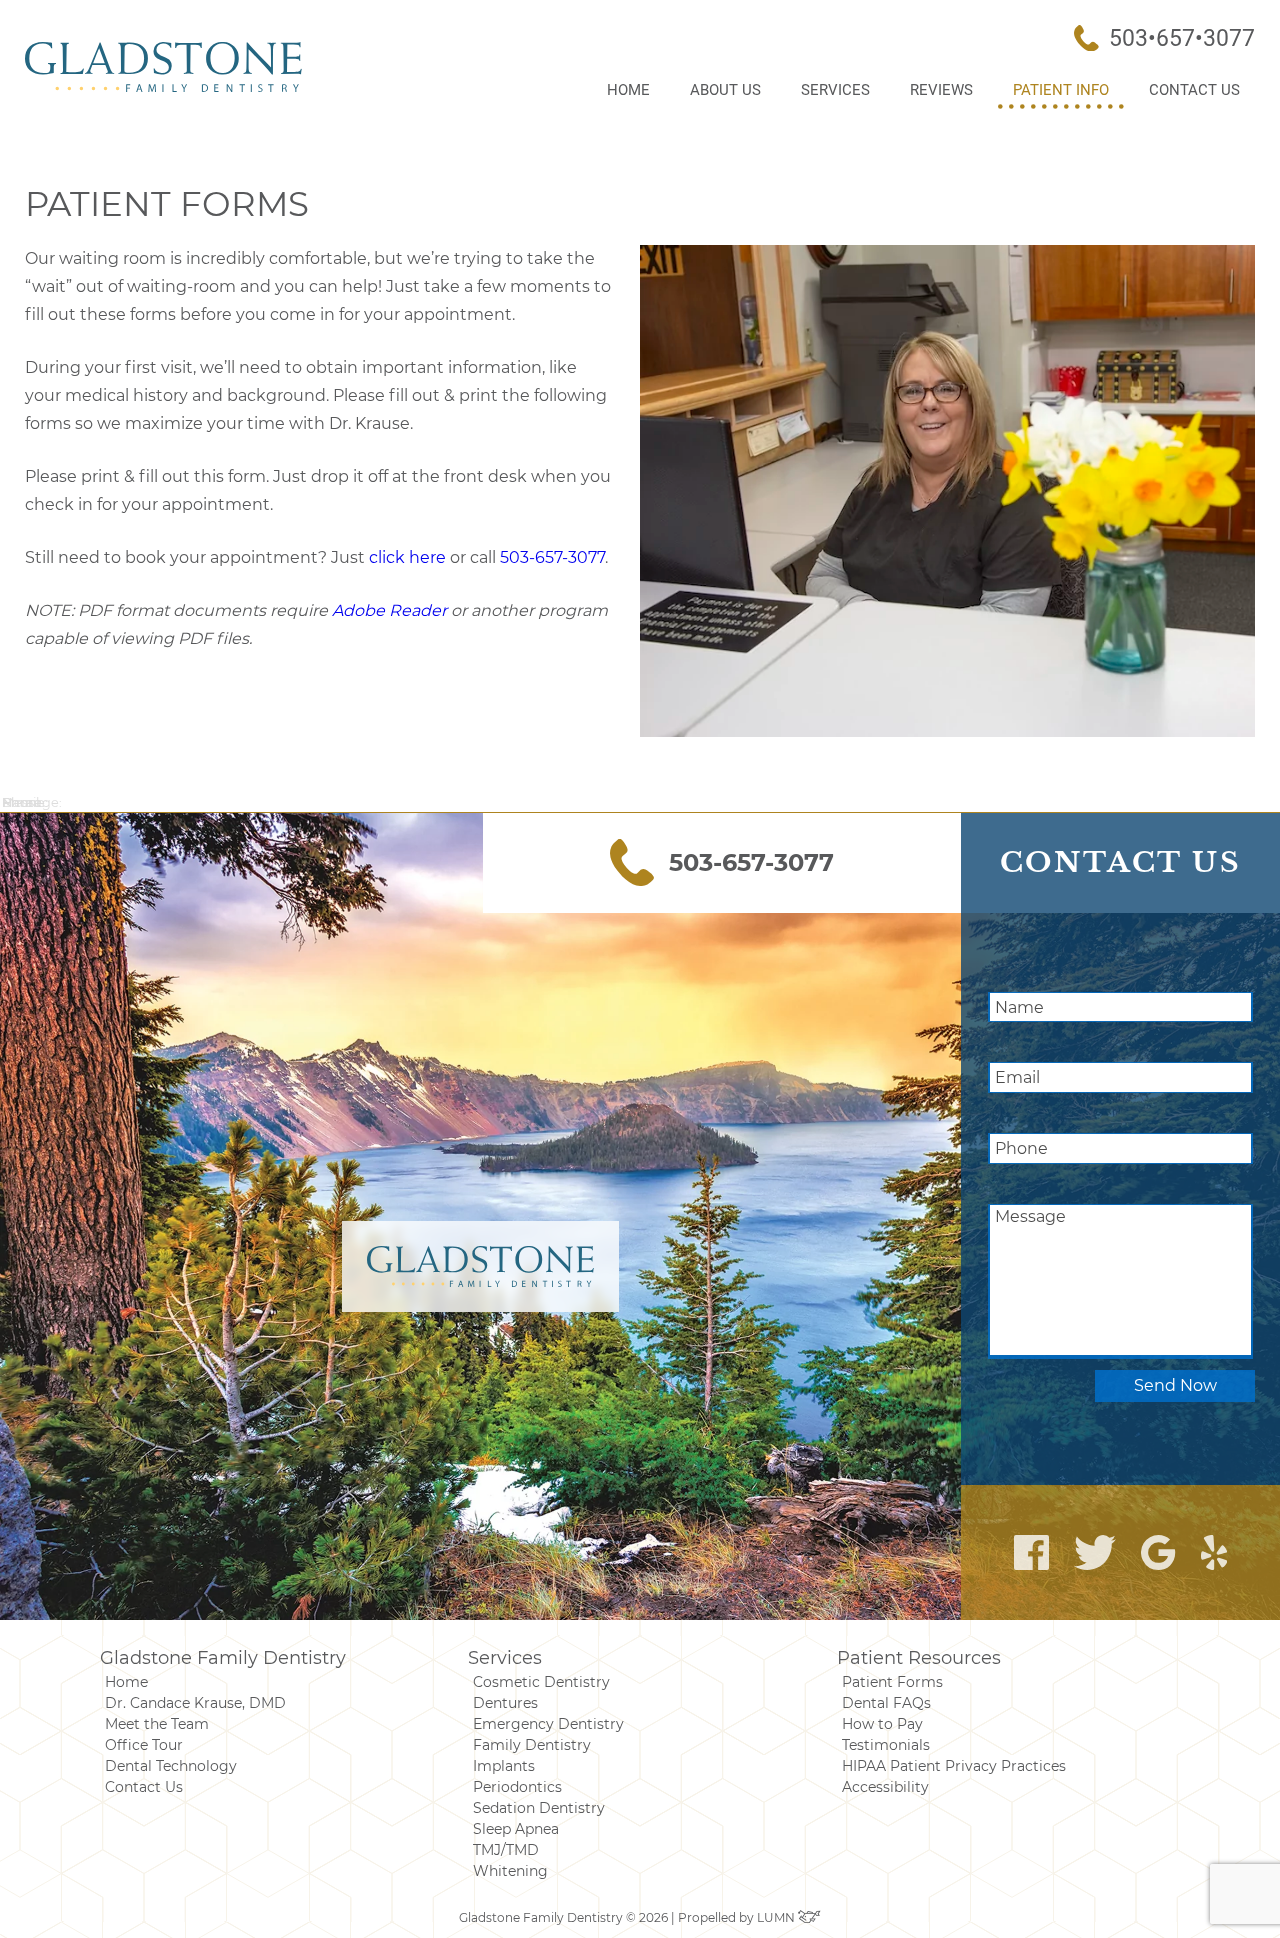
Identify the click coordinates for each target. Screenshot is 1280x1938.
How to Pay (882, 1724)
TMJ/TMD (506, 1850)
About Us (725, 90)
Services (835, 90)
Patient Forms (892, 1682)
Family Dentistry (532, 1745)
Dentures (505, 1703)
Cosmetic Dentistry (541, 1682)
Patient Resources (919, 1658)
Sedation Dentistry (539, 1808)
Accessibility (885, 1787)
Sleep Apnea (516, 1829)
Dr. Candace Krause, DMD (195, 1703)
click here (407, 557)
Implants (504, 1766)
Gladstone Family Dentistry (223, 1658)
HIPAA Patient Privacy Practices (954, 1766)
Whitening (510, 1871)
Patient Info (1061, 90)
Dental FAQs (886, 1703)
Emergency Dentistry (548, 1724)
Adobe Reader (389, 610)
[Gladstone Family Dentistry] (163, 67)
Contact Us (1194, 90)
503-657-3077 (552, 557)
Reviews (941, 90)
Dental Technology (171, 1766)
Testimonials (886, 1745)
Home (628, 90)
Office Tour (144, 1745)
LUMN (777, 1917)
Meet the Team (157, 1724)
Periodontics (517, 1787)
